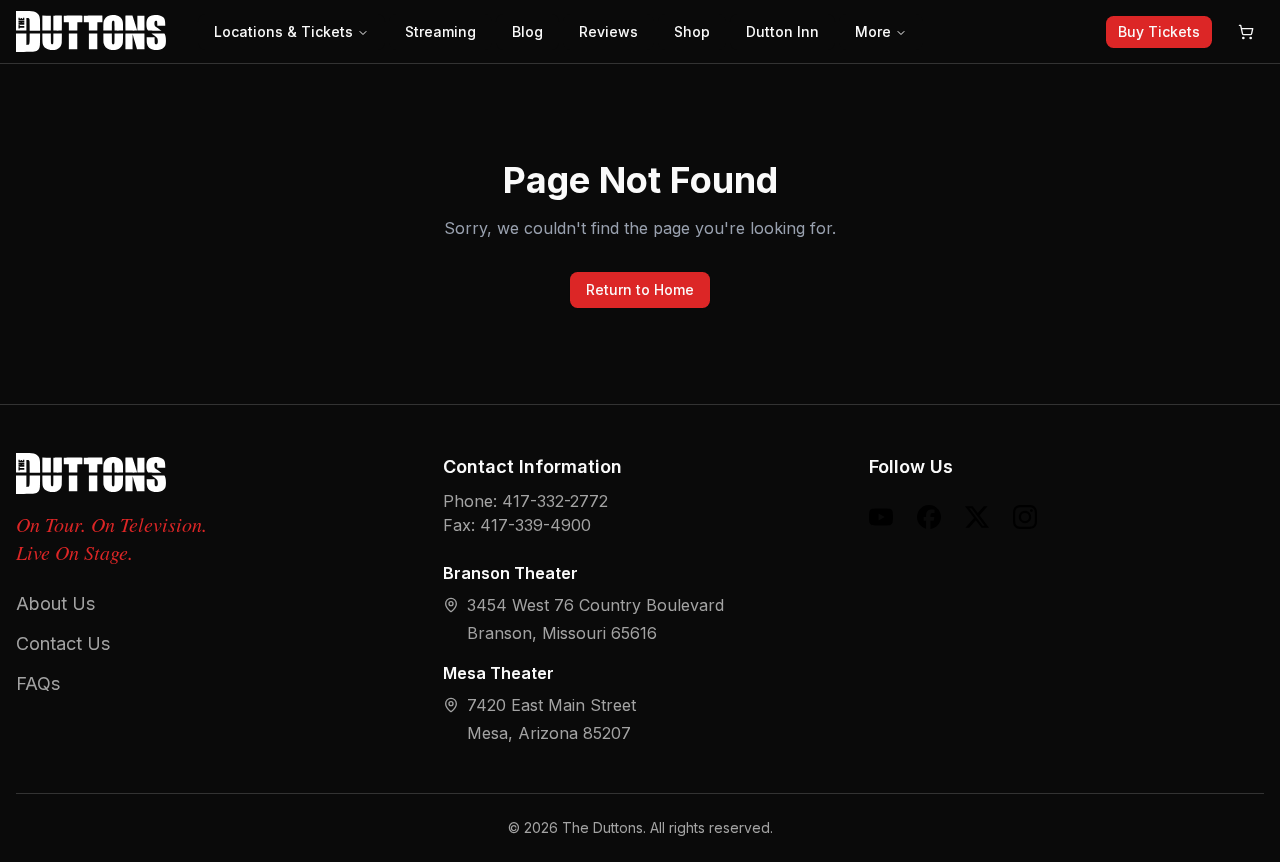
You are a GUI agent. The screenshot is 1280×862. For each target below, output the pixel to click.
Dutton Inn (782, 31)
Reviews (608, 31)
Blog (527, 31)
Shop (692, 31)
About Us (55, 603)
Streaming (440, 31)
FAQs (38, 683)
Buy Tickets (1159, 31)
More (873, 31)
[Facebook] (929, 517)
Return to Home (640, 289)
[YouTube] (881, 517)
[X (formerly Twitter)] (977, 517)
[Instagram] (1025, 517)
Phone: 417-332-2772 (525, 501)
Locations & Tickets (283, 31)
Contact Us (63, 643)
